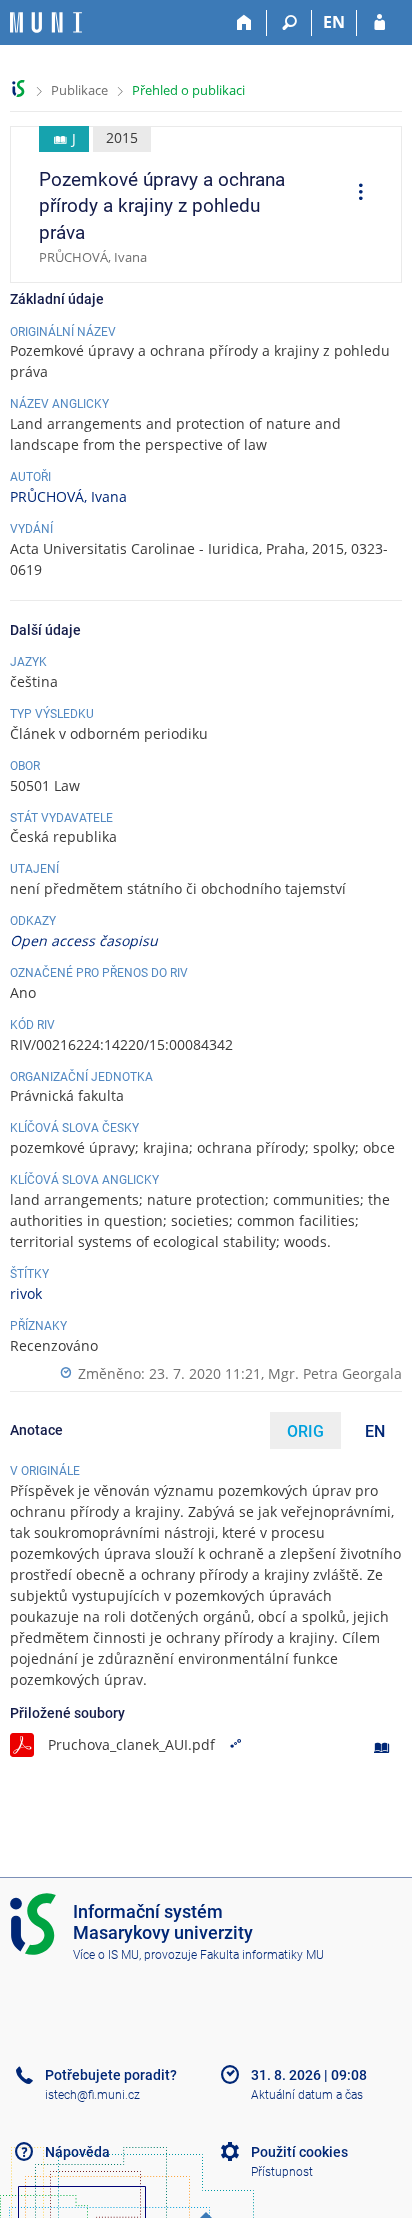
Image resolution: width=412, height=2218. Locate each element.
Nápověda (77, 2152)
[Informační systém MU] (18, 88)
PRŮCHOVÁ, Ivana (68, 496)
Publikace (79, 90)
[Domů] (244, 23)
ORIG (305, 1431)
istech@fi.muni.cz (92, 2095)
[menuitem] (354, 194)
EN (334, 22)
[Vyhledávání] (289, 23)
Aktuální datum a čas (307, 2095)
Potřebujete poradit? (111, 2075)
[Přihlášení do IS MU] (379, 23)
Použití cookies (299, 2152)
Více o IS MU (106, 1955)
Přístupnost (282, 2172)
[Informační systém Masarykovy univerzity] (46, 22)
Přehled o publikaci (188, 90)
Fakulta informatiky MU (262, 1955)
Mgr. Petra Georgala (335, 1373)
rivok (26, 1293)
